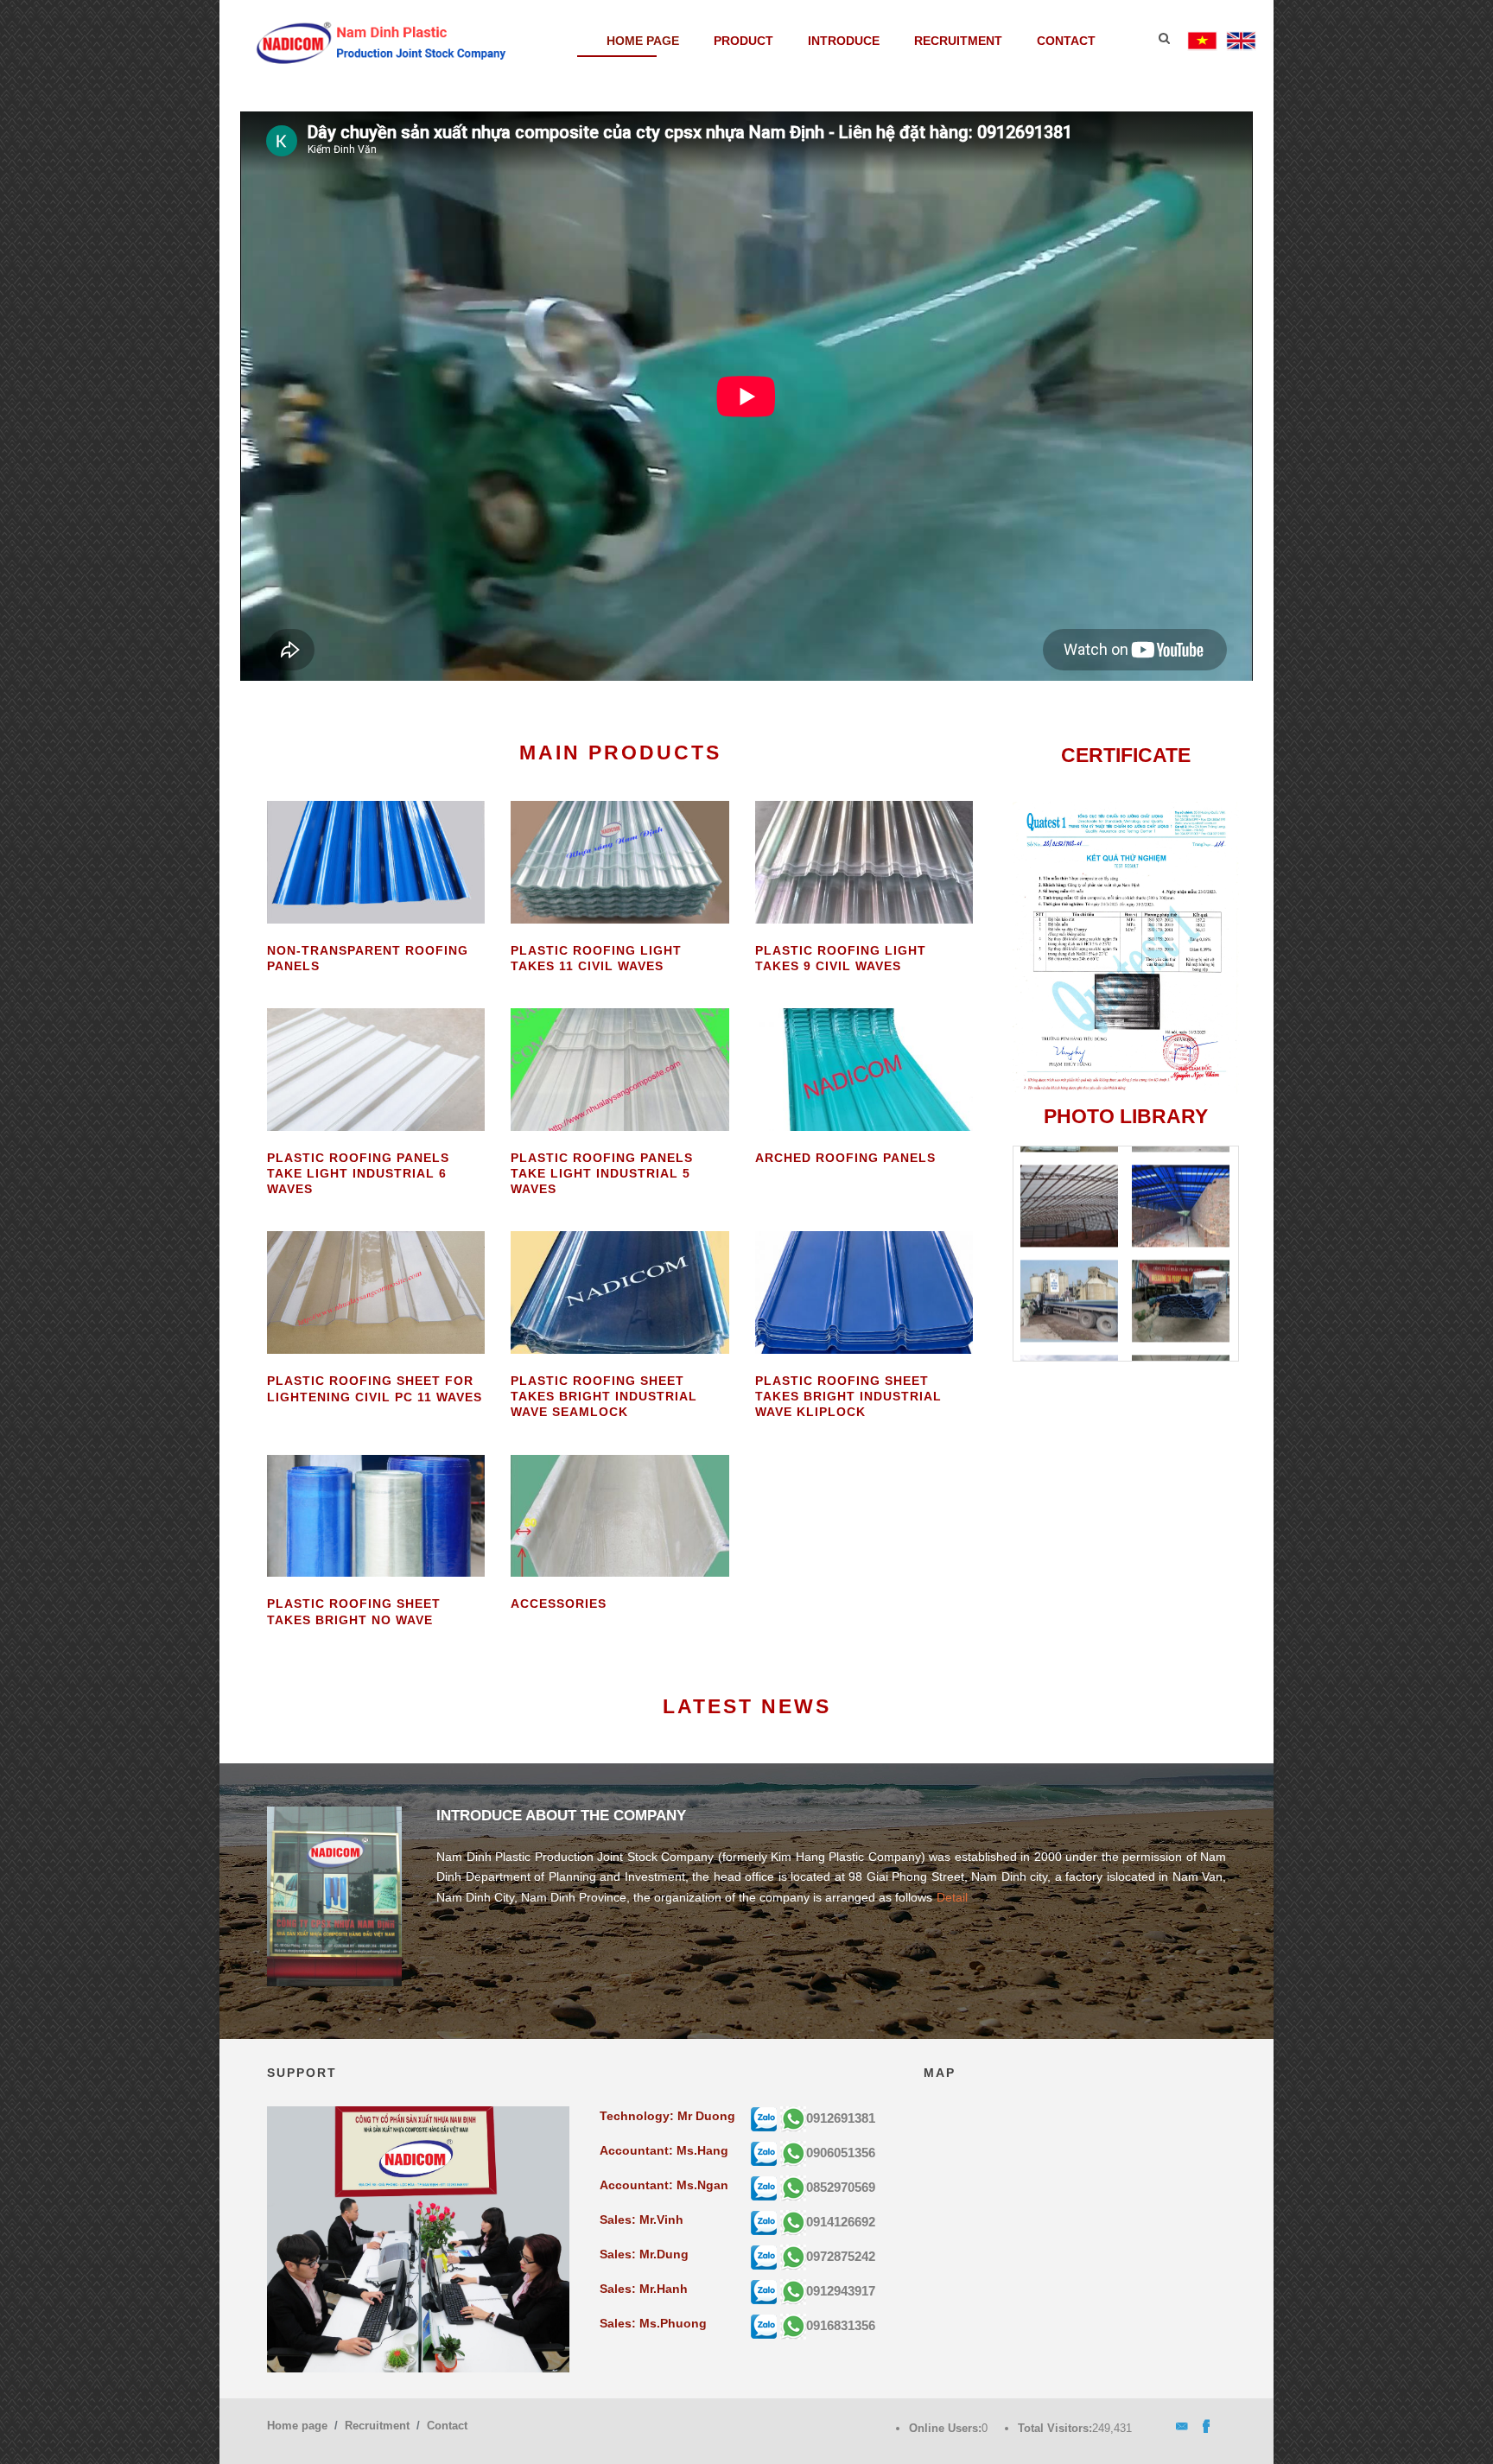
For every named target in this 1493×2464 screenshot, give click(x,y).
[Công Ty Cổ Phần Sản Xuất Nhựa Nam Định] (381, 41)
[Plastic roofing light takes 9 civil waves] (864, 860)
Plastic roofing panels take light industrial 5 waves (602, 1173)
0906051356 (841, 2153)
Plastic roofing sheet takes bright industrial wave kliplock (848, 1396)
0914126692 (841, 2222)
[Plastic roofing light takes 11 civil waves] (619, 860)
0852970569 (841, 2187)
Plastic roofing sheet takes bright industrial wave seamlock (604, 1396)
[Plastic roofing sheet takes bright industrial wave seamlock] (619, 1292)
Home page (643, 41)
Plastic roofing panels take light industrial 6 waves (358, 1173)
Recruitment (958, 41)
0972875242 (841, 2256)
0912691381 (841, 2118)
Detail (952, 1897)
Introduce (844, 41)
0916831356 (841, 2325)
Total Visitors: (1055, 2428)
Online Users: (945, 2428)
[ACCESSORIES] (619, 1515)
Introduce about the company (561, 1816)
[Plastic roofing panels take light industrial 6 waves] (376, 1069)
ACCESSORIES (559, 1604)
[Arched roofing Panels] (864, 1069)
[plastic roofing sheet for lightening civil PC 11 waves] (376, 1292)
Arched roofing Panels (845, 1158)
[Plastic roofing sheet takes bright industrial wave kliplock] (864, 1292)
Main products (620, 753)
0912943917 (841, 2291)
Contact (1066, 41)
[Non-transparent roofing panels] (376, 860)
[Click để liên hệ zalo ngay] (764, 2118)
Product (743, 41)
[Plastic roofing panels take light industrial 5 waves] (619, 1069)
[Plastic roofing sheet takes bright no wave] (376, 1515)
